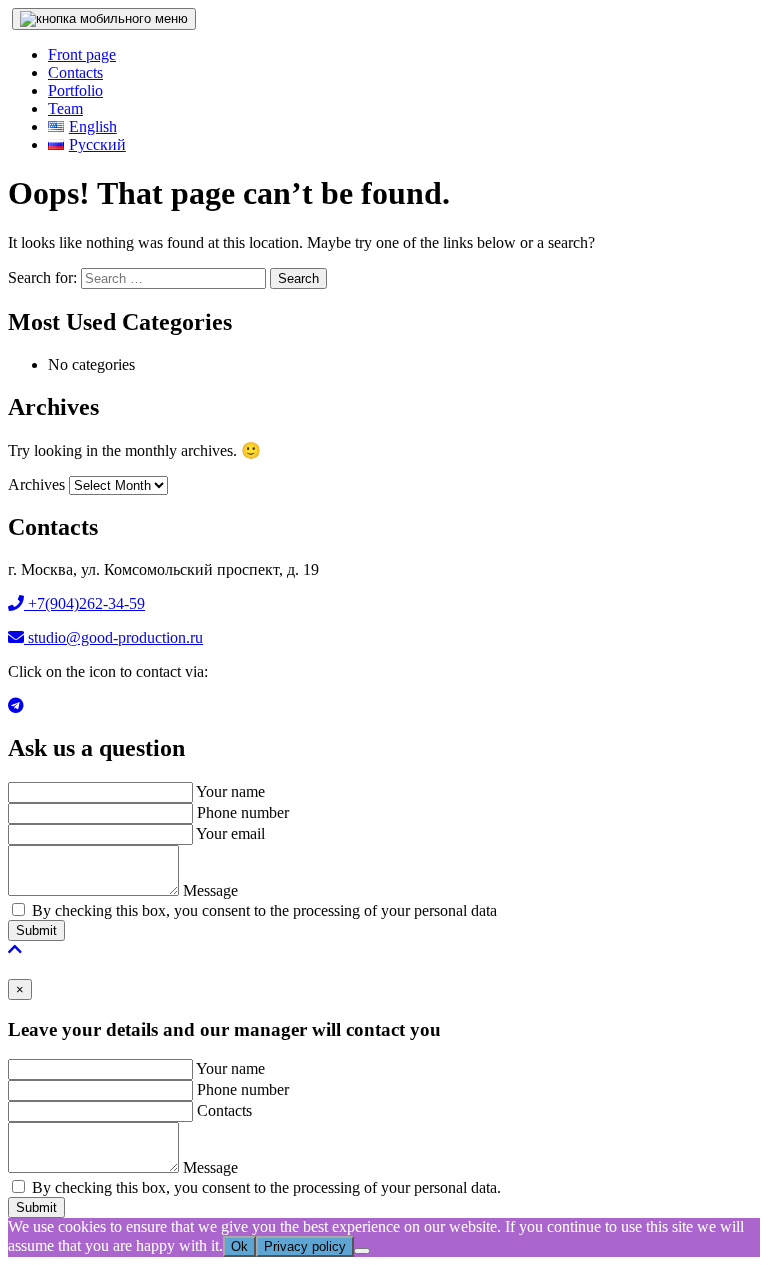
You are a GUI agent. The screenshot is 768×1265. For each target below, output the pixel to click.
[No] (362, 1251)
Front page (82, 54)
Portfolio (75, 90)
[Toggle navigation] (104, 19)
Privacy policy (305, 1246)
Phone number (243, 812)
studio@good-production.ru (113, 637)
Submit (36, 930)
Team (65, 108)
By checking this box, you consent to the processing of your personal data (264, 910)
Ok (239, 1246)
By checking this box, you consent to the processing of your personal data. (266, 1187)
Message (210, 890)
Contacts (75, 72)
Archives (36, 484)
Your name (230, 791)
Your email (230, 833)
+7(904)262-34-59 (84, 603)
